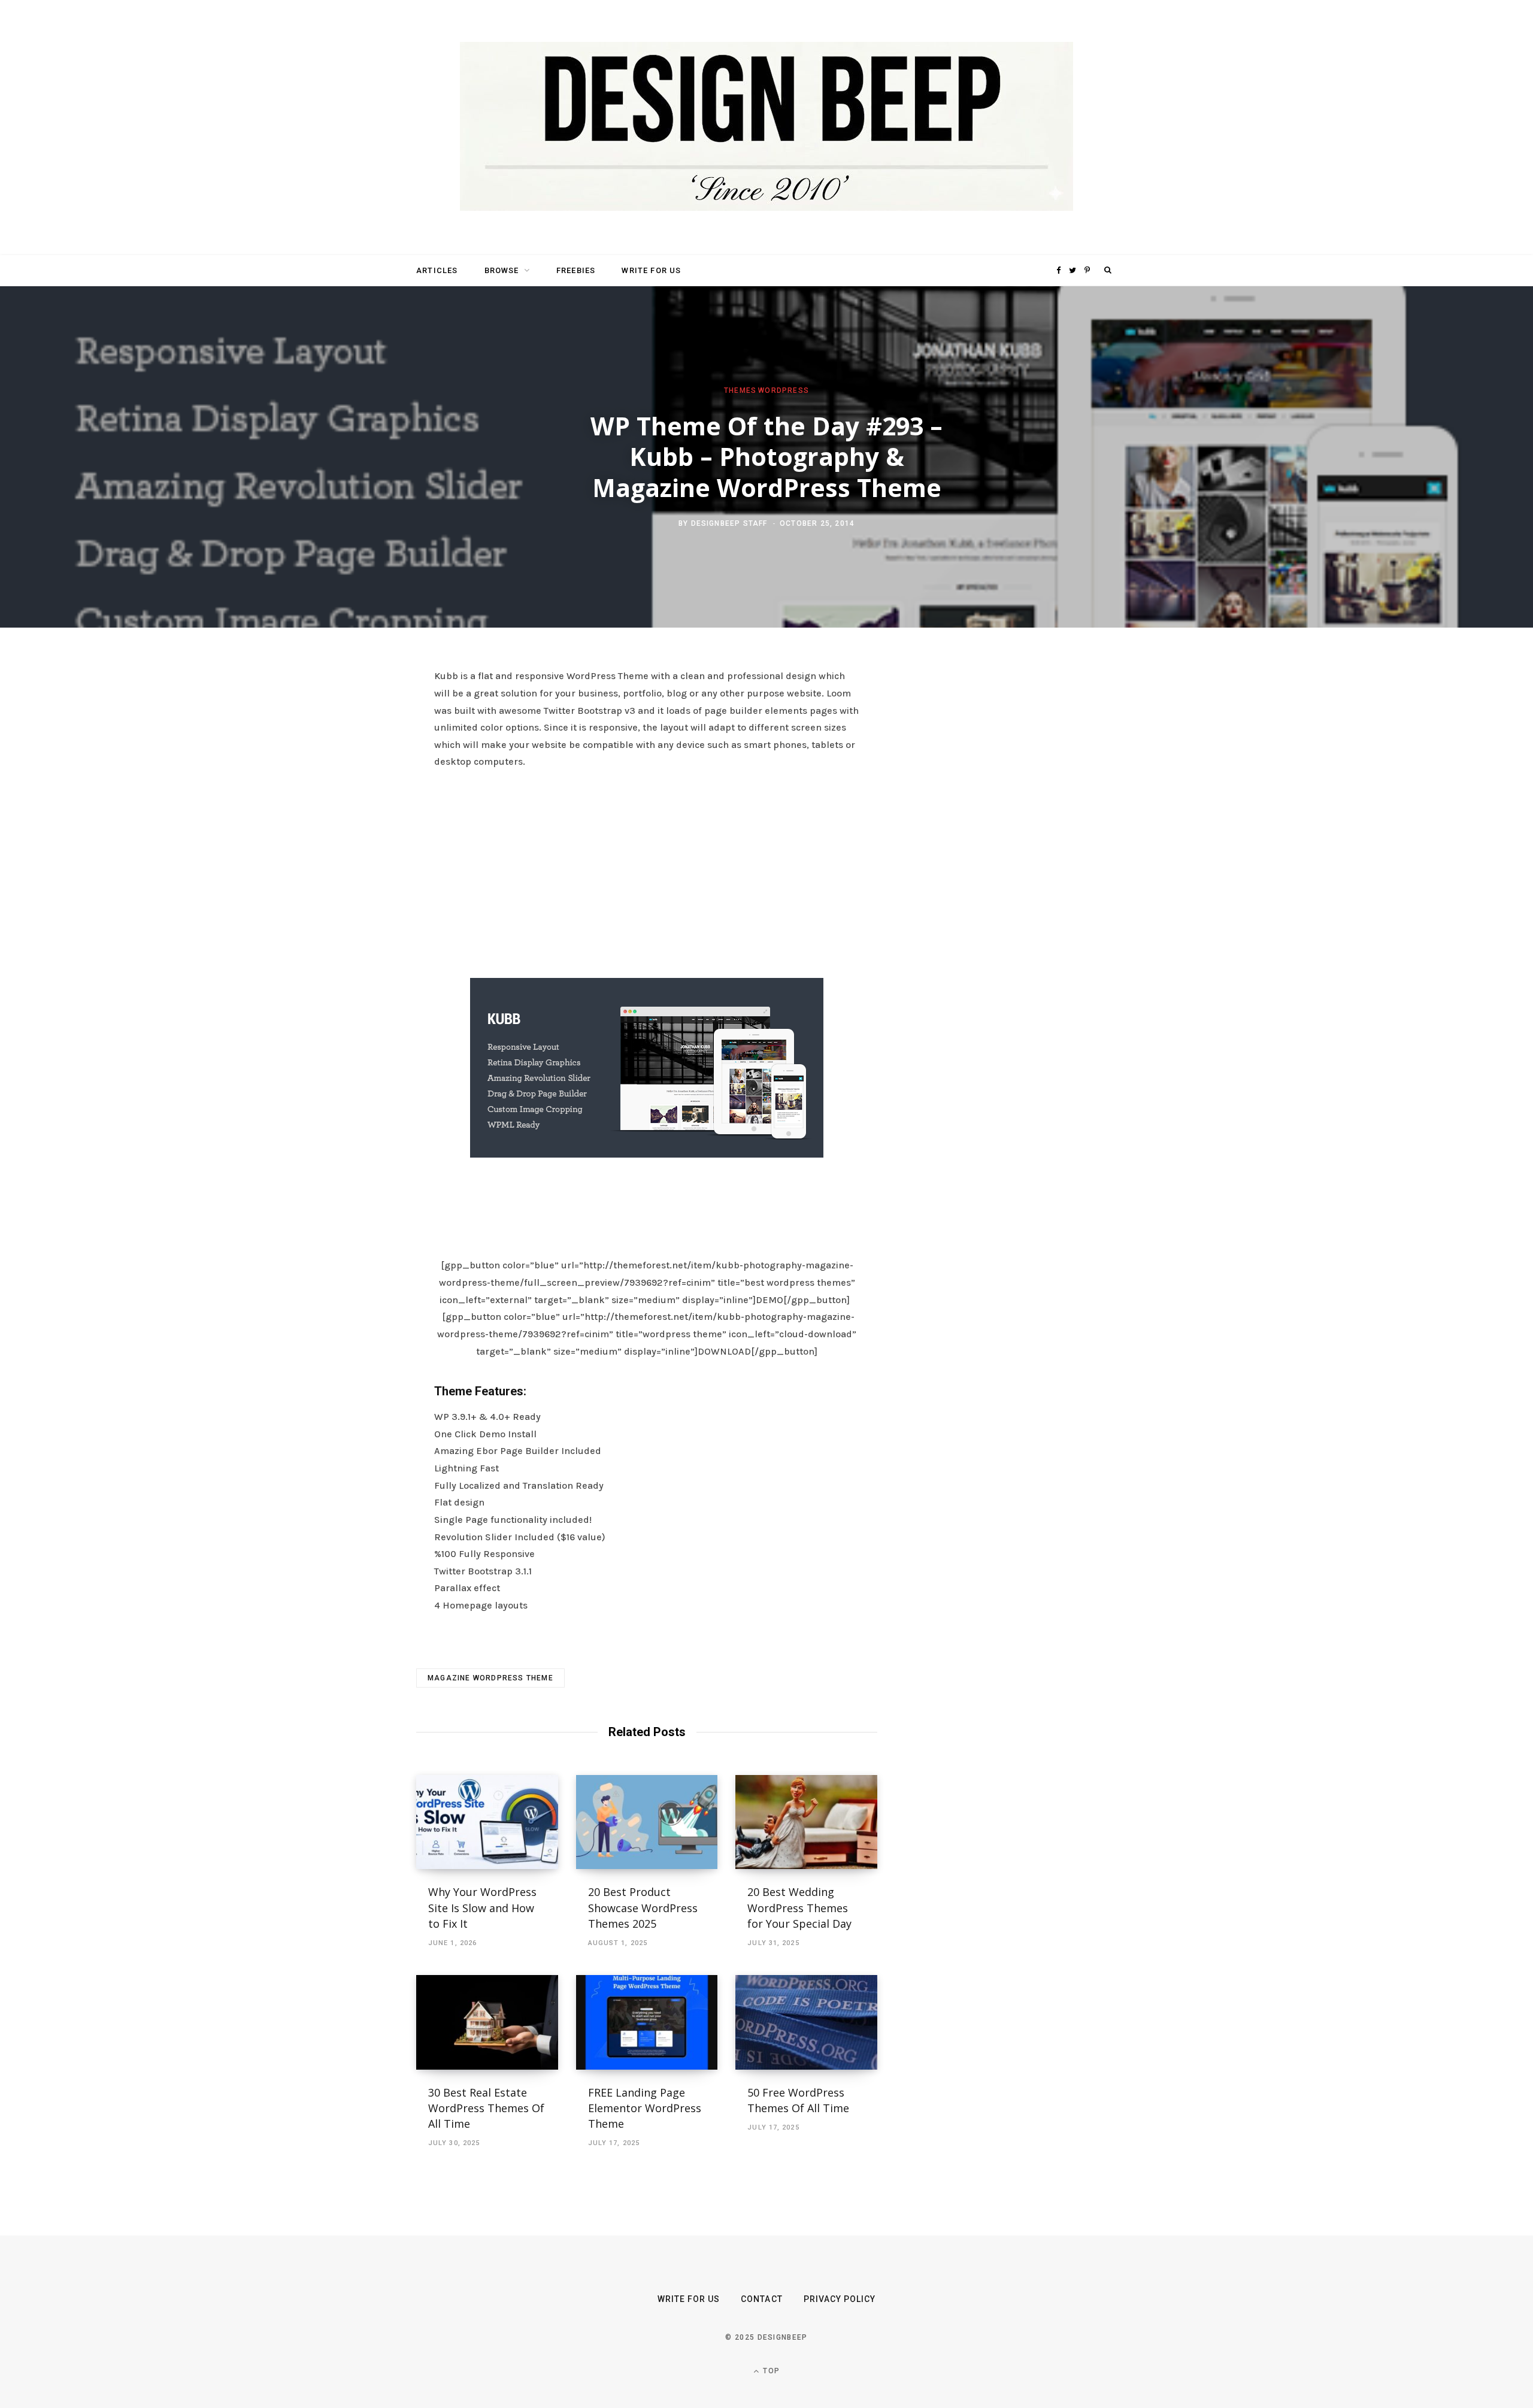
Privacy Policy (840, 2299)
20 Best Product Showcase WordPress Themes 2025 (643, 1907)
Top (770, 2371)
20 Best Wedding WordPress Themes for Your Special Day (799, 1907)
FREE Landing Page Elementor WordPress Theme (645, 2108)
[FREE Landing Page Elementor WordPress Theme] (647, 2022)
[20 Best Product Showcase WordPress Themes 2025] (647, 1822)
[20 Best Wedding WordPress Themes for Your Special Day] (806, 1822)
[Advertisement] (647, 870)
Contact (761, 2299)
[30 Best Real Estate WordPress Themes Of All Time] (487, 2022)
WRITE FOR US (651, 270)
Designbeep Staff (729, 523)
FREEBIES (576, 270)
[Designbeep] (766, 128)
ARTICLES (437, 270)
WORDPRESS (784, 390)
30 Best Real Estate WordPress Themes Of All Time (486, 2108)
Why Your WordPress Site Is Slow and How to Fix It (482, 1907)
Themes (740, 390)
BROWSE (502, 270)
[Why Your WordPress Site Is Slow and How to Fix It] (487, 1822)
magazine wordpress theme (490, 1678)
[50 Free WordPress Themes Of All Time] (806, 2022)
